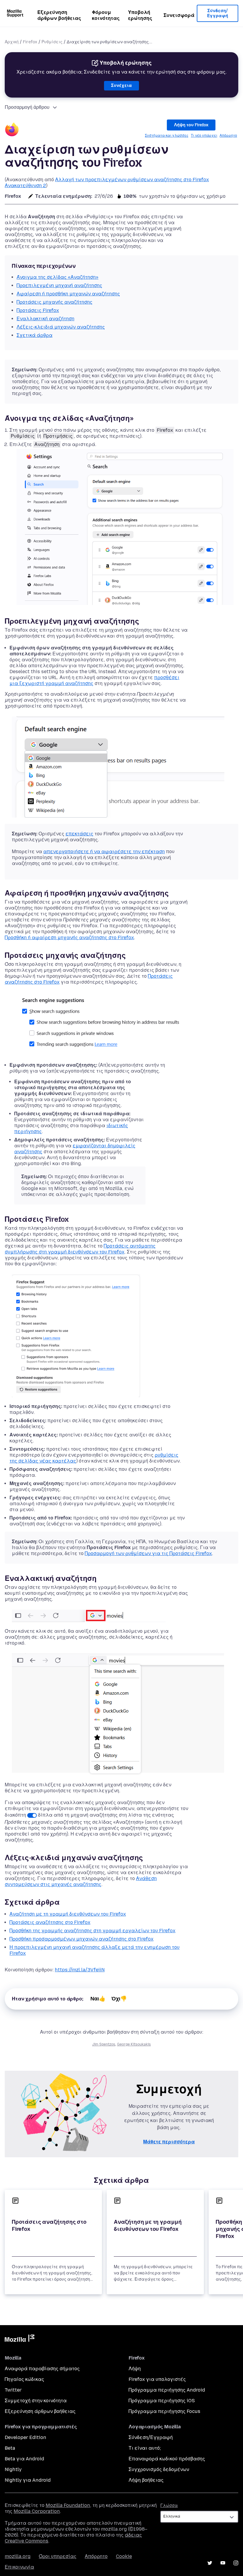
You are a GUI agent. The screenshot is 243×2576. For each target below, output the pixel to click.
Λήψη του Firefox (191, 125)
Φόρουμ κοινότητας (106, 15)
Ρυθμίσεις (52, 42)
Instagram (236, 2563)
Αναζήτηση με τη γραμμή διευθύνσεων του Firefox (68, 1914)
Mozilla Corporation (37, 2511)
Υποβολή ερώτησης (140, 15)
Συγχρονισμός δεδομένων (159, 2469)
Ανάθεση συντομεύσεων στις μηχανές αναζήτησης (81, 1881)
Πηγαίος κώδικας (24, 2379)
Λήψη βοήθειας (146, 2480)
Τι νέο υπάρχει (204, 136)
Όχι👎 (119, 1999)
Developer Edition (25, 2437)
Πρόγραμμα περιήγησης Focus (164, 2411)
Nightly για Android (28, 2480)
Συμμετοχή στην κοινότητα (36, 2401)
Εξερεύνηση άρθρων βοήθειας (59, 15)
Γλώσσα (169, 2506)
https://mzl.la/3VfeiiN (80, 1970)
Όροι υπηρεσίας (58, 2556)
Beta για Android (24, 2459)
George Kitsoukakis (134, 2044)
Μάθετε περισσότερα (169, 2142)
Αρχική (12, 42)
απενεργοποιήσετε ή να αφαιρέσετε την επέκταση (104, 852)
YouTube (223, 2563)
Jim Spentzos (104, 2044)
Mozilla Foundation (68, 2505)
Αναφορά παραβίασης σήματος (42, 2369)
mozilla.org (18, 2556)
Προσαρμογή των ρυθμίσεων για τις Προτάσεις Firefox (148, 1553)
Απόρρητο (228, 136)
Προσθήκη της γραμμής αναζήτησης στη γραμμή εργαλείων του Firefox (92, 1931)
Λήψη (135, 2369)
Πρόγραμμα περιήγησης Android (167, 2390)
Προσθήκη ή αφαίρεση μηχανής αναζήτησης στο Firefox (69, 937)
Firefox (30, 42)
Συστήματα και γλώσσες (167, 136)
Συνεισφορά (179, 15)
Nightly (13, 2469)
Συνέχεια (121, 86)
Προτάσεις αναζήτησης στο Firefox (50, 1922)
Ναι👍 (98, 1999)
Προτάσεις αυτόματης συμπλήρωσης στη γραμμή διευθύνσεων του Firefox (80, 1249)
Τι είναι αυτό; (145, 2448)
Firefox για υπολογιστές (157, 2379)
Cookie (124, 2556)
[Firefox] (12, 130)
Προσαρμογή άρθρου (27, 107)
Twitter (13, 2390)
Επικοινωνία (19, 2567)
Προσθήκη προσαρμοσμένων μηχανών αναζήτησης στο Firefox (81, 1939)
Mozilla (20, 2339)
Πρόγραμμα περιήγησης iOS (162, 2401)
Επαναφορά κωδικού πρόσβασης (167, 2459)
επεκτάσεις (79, 834)
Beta (10, 2448)
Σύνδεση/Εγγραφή (218, 13)
